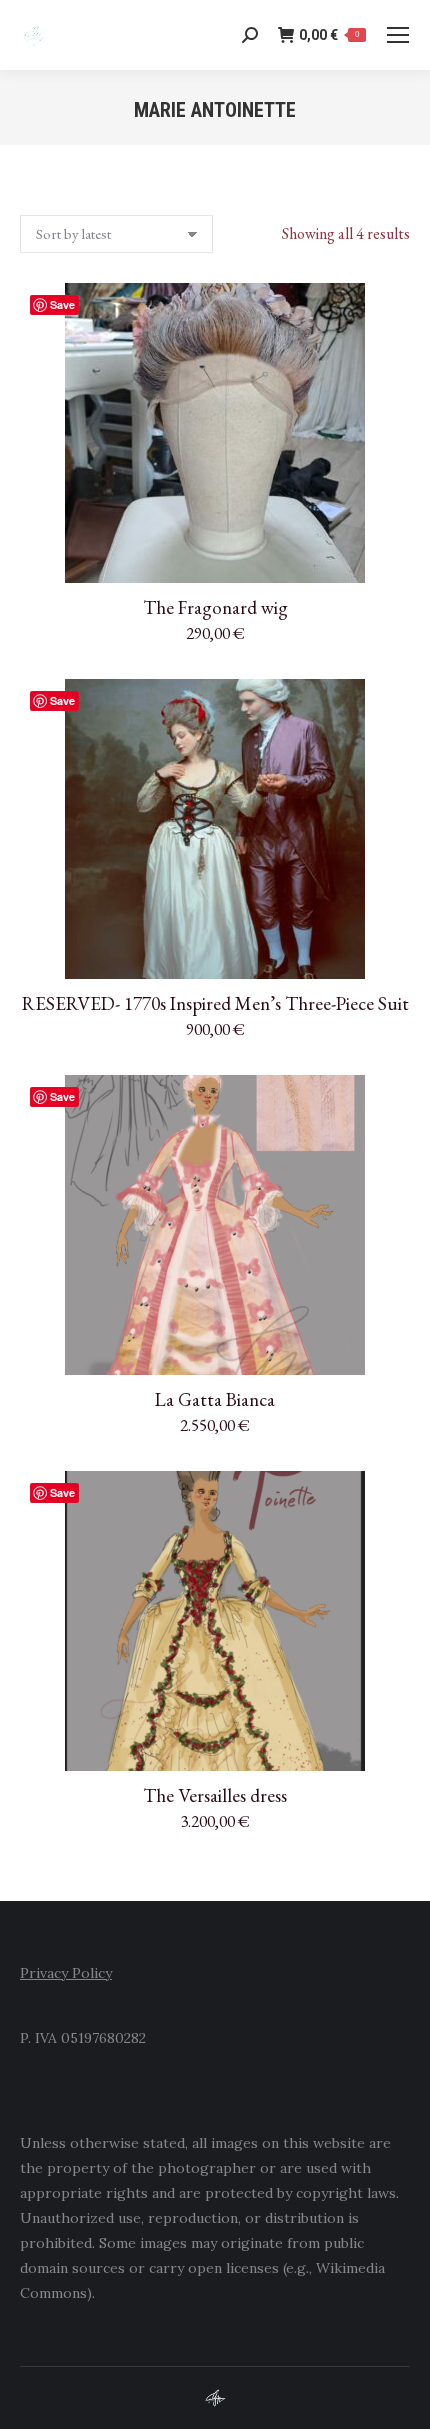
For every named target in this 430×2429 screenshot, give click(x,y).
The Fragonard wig (215, 607)
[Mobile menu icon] (398, 35)
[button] (384, 557)
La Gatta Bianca (215, 1399)
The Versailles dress (215, 1795)
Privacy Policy (66, 1973)
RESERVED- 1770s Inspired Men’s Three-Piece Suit (215, 1003)
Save (62, 304)
